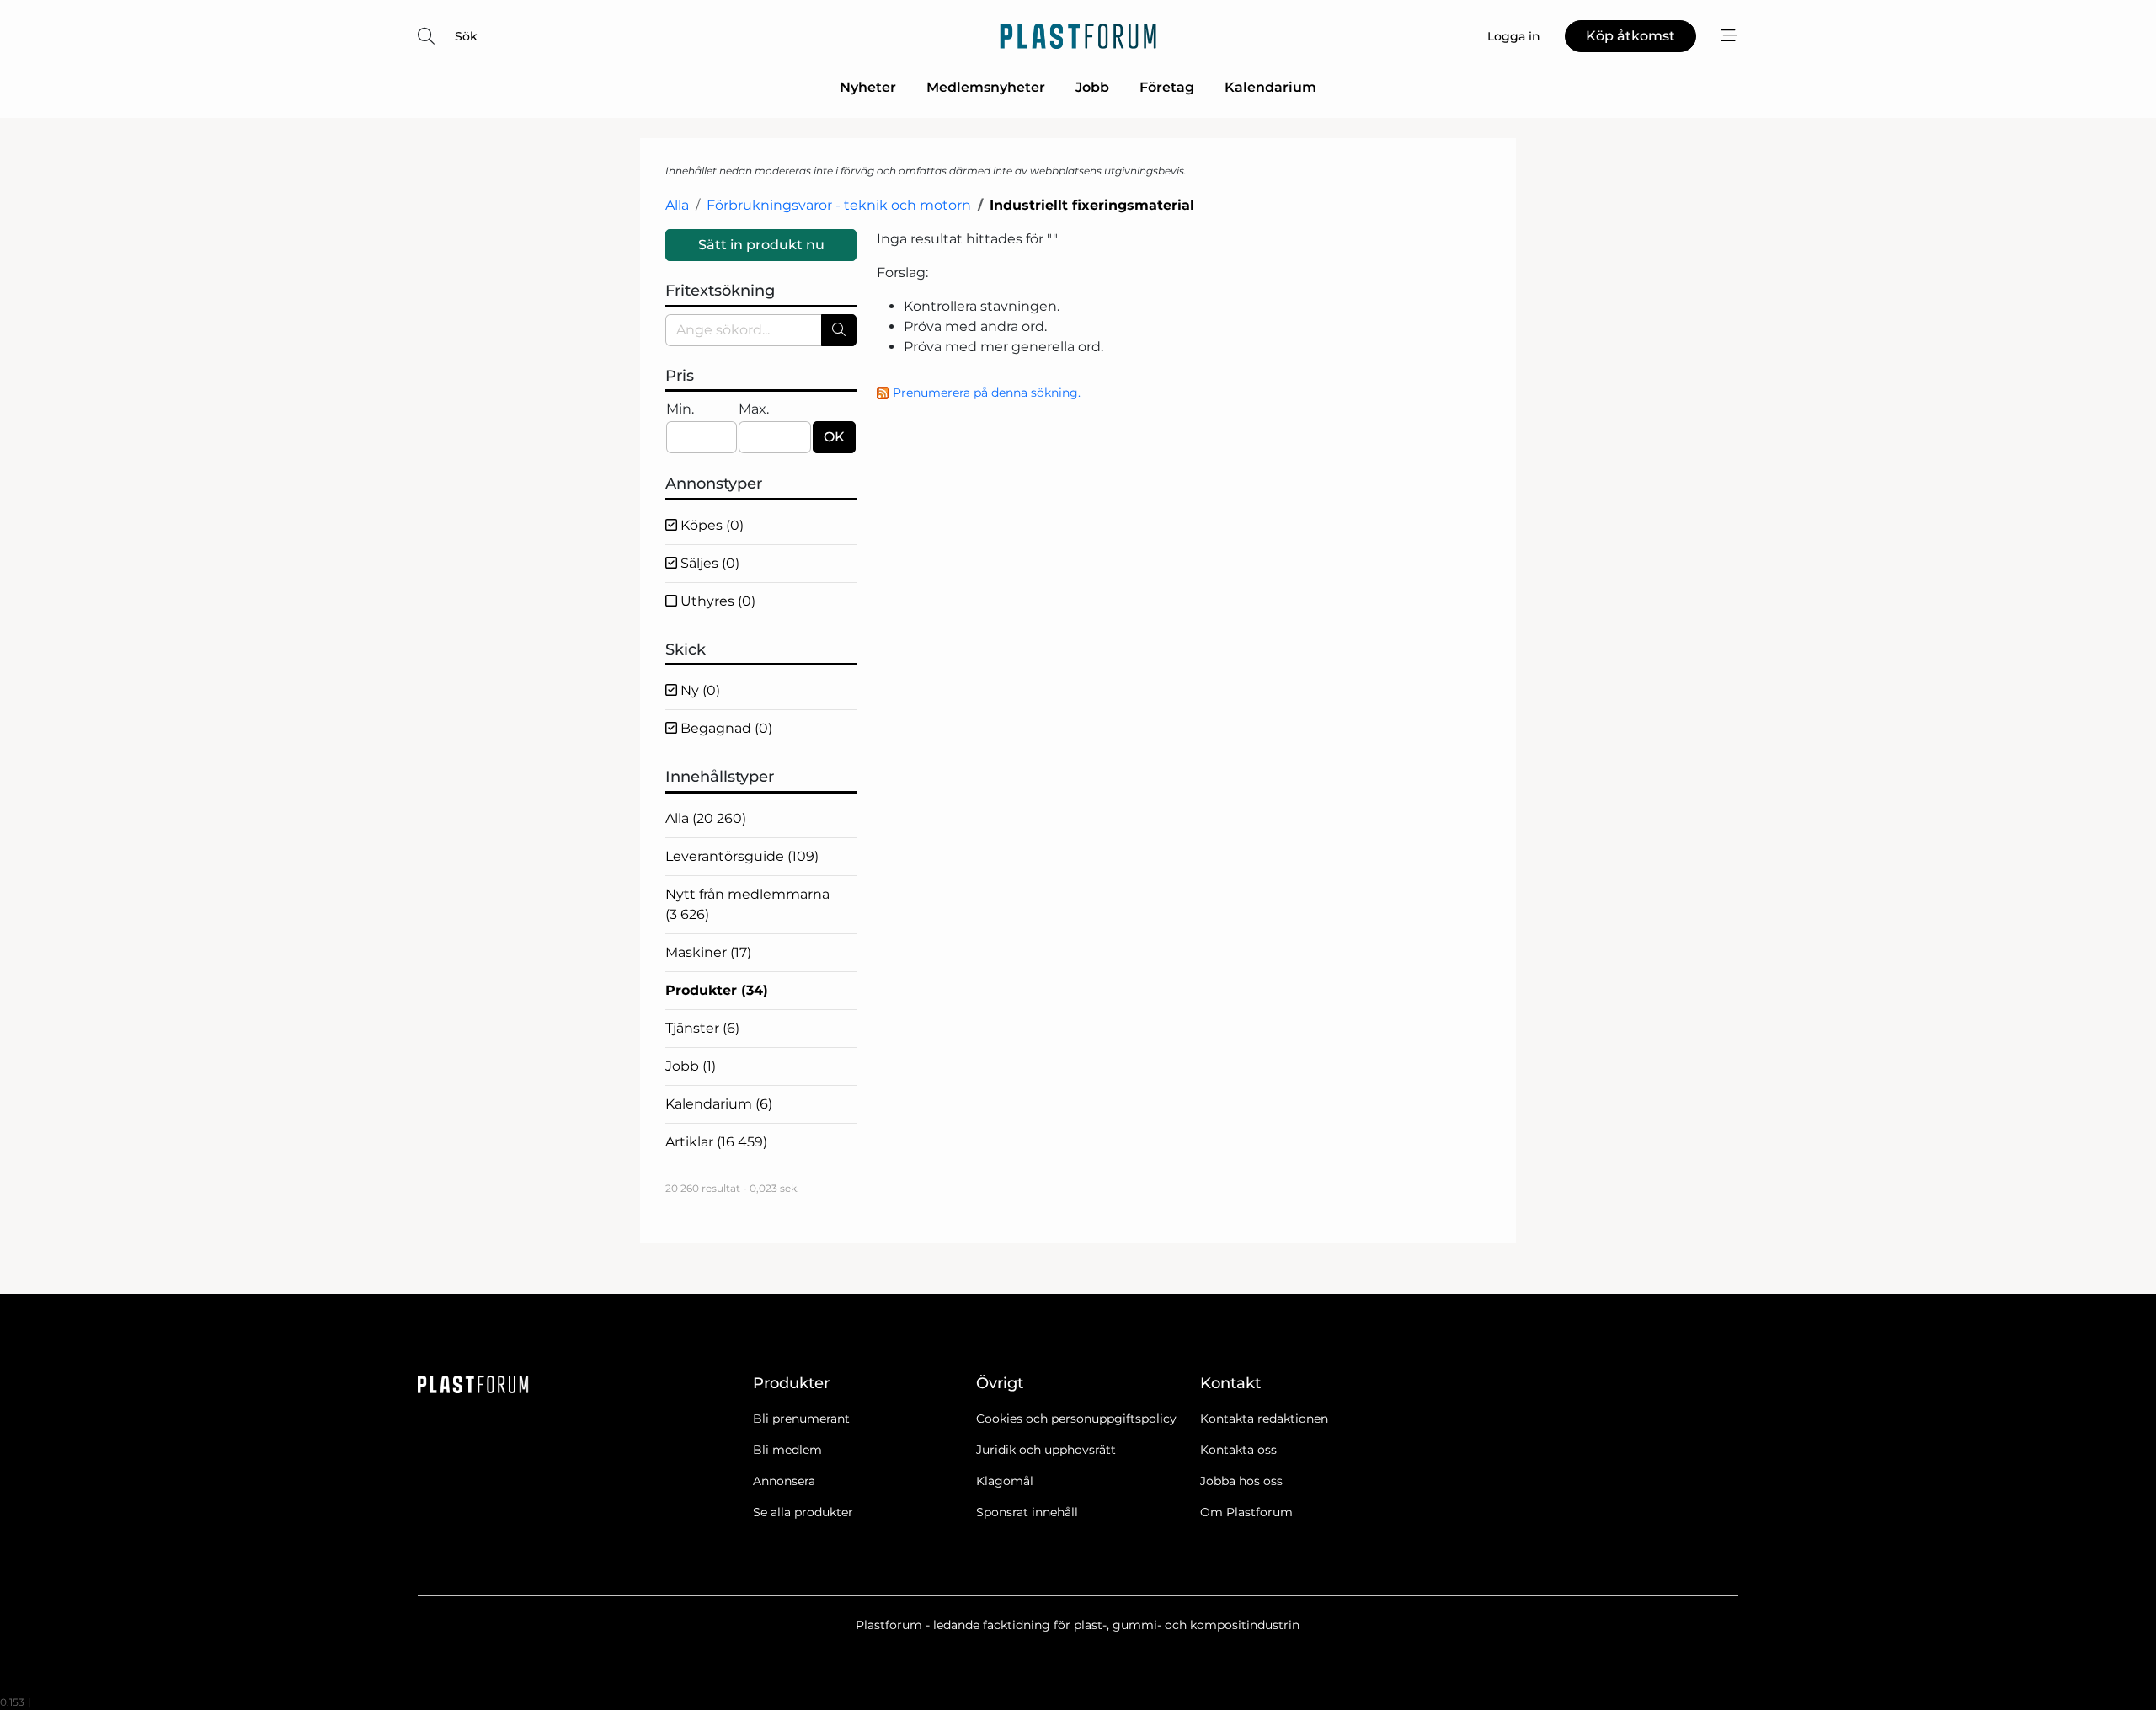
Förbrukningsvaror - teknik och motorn (839, 205)
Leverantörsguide (742, 856)
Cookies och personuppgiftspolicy (1076, 1419)
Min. (680, 409)
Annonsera (784, 1481)
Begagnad (725, 728)
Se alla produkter (803, 1512)
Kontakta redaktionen (1264, 1419)
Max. (754, 409)
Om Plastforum (1246, 1512)
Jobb (1092, 87)
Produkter (717, 990)
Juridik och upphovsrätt (1046, 1450)
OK (834, 437)
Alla (677, 205)
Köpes (710, 525)
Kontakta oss (1238, 1450)
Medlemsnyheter (986, 87)
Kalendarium (1270, 87)
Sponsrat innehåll (1027, 1512)
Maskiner (708, 952)
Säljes (708, 563)
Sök (466, 36)
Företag (1167, 87)
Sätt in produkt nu (761, 245)
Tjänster (702, 1028)
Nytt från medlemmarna (747, 904)
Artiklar (716, 1142)
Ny (699, 690)
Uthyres (716, 601)
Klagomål (1005, 1481)
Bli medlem (787, 1450)
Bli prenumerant (801, 1419)
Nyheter (868, 87)
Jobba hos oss (1241, 1481)
